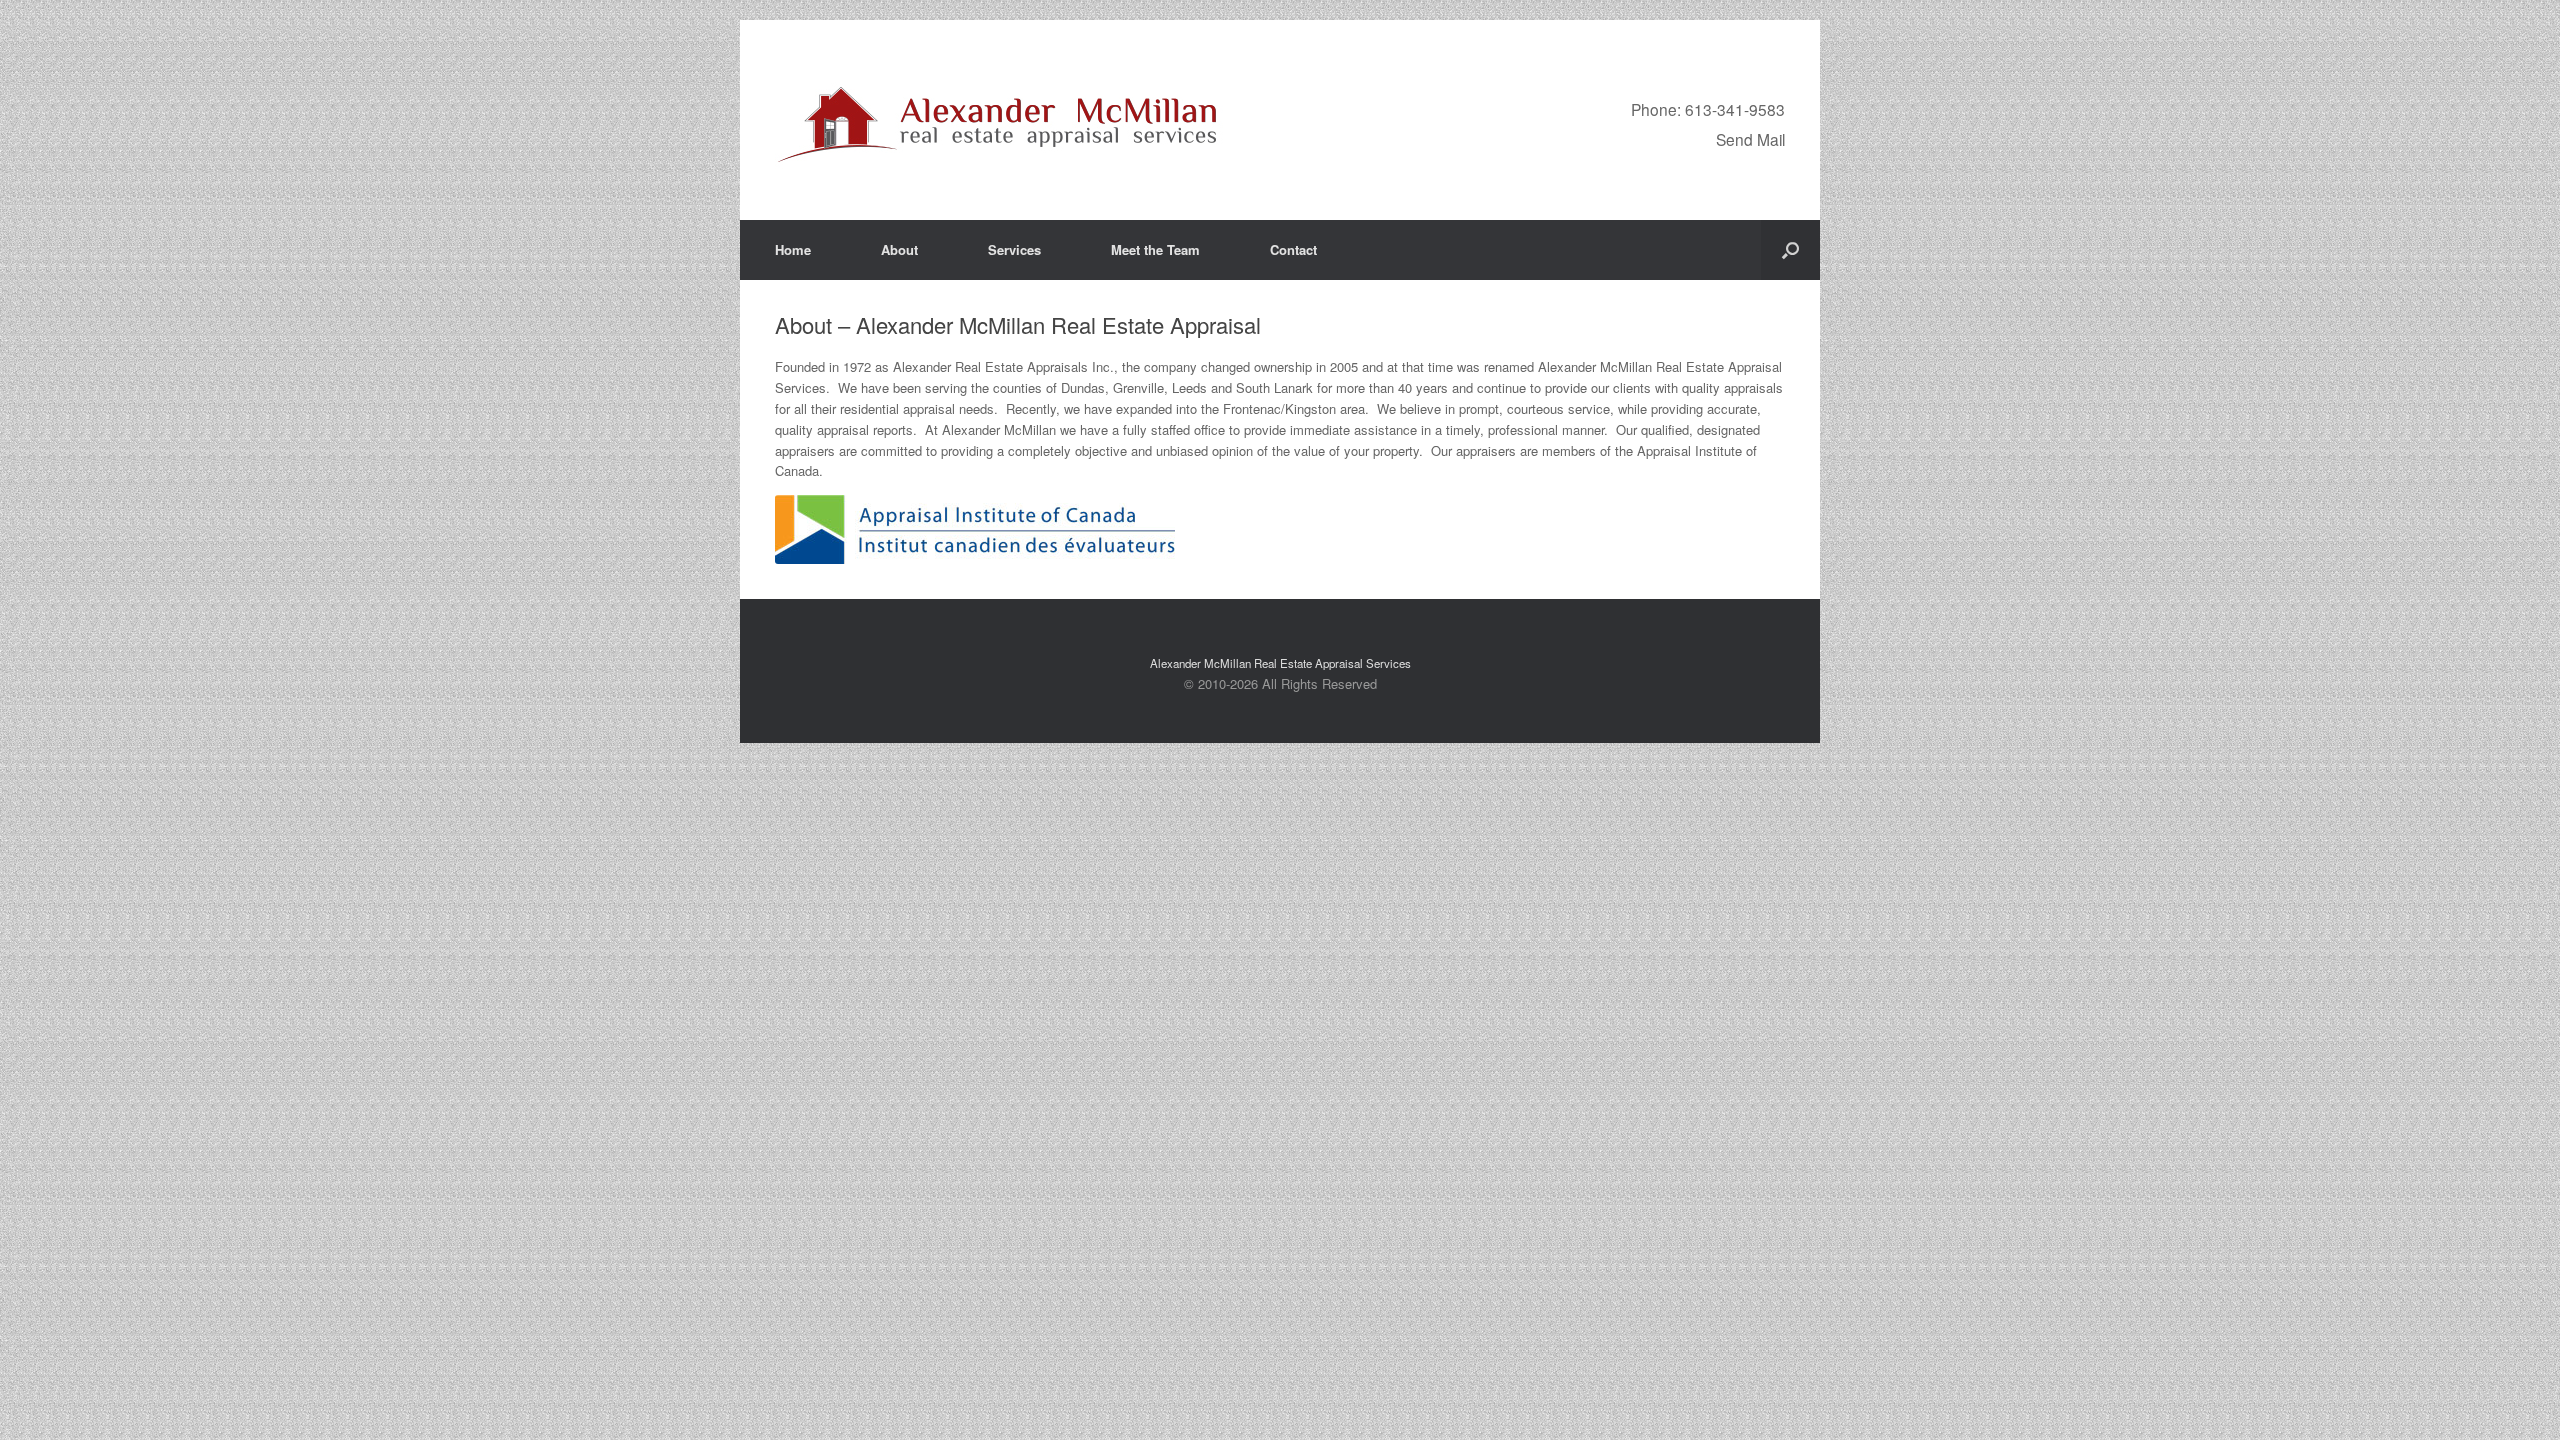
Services (1014, 249)
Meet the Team (1155, 249)
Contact (1293, 249)
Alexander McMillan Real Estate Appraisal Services (1280, 663)
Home (793, 249)
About (899, 249)
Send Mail (1750, 139)
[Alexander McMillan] (1000, 120)
